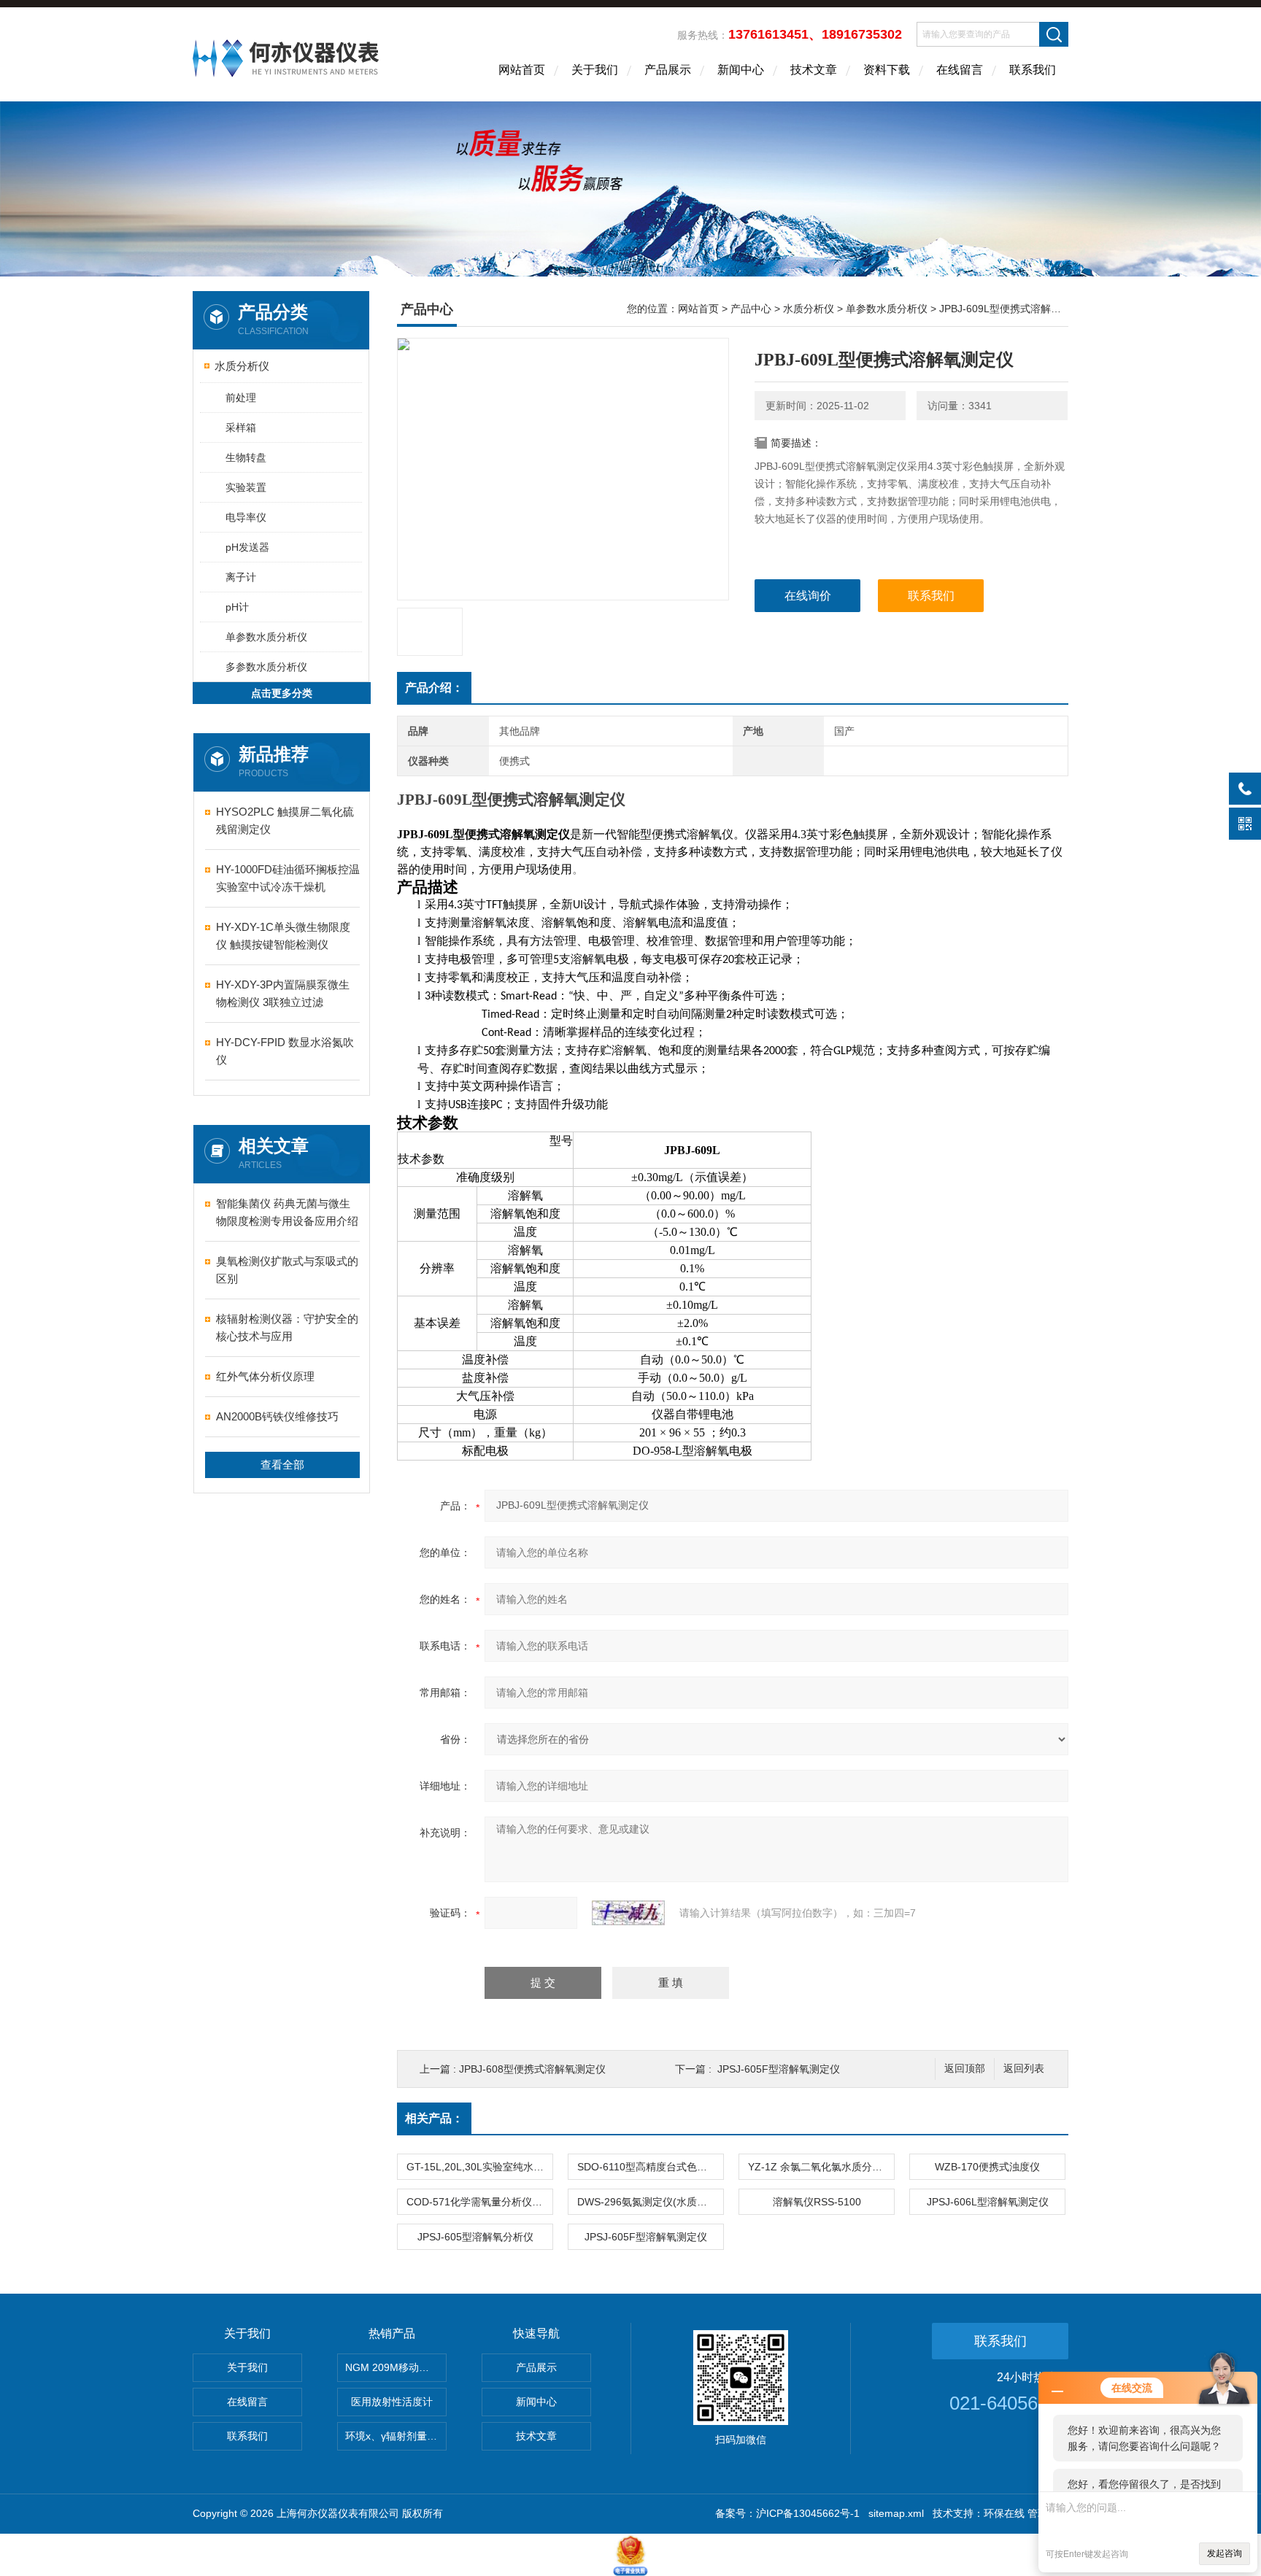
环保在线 (1004, 2513)
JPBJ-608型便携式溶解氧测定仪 (532, 2069)
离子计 (241, 577)
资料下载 (887, 70)
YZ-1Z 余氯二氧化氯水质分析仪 (820, 2167)
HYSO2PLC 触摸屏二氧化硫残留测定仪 (285, 820)
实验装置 (246, 487)
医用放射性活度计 (392, 2402)
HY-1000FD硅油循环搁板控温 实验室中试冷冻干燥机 (288, 878)
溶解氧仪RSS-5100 (817, 2202)
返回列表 (1024, 2069)
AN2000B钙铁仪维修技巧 (277, 1416)
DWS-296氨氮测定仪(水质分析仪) (650, 2202)
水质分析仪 (242, 366)
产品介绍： (434, 688)
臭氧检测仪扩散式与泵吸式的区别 (287, 1270)
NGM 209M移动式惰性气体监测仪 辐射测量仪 (396, 2367)
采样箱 (241, 428)
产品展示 (668, 70)
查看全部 (282, 1465)
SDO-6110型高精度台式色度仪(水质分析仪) (650, 2167)
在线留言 (960, 70)
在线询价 (808, 596)
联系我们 (1033, 70)
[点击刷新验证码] (628, 1913)
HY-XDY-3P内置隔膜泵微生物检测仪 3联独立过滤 (283, 993)
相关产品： (434, 2118)
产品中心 (751, 309)
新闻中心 (741, 70)
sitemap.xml (896, 2513)
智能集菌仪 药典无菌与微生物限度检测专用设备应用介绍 (287, 1212)
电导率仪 (246, 517)
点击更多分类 (282, 693)
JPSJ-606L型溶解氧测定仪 (988, 2202)
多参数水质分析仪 (266, 667)
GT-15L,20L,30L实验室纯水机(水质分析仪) (479, 2167)
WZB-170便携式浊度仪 (987, 2167)
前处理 (241, 398)
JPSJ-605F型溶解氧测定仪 (779, 2069)
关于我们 (595, 70)
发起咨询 (1225, 2553)
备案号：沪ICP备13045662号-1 (787, 2513)
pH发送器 (247, 547)
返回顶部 (965, 2069)
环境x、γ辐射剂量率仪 (396, 2436)
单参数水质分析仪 (266, 637)
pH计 (237, 607)
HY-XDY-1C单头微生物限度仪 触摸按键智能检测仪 (283, 936)
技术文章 (814, 70)
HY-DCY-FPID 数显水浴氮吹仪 (285, 1051)
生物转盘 (246, 457)
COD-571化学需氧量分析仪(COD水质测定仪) (479, 2202)
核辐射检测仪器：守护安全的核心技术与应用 (287, 1327)
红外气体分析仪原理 (265, 1376)
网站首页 (522, 70)
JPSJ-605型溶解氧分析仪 (475, 2237)
